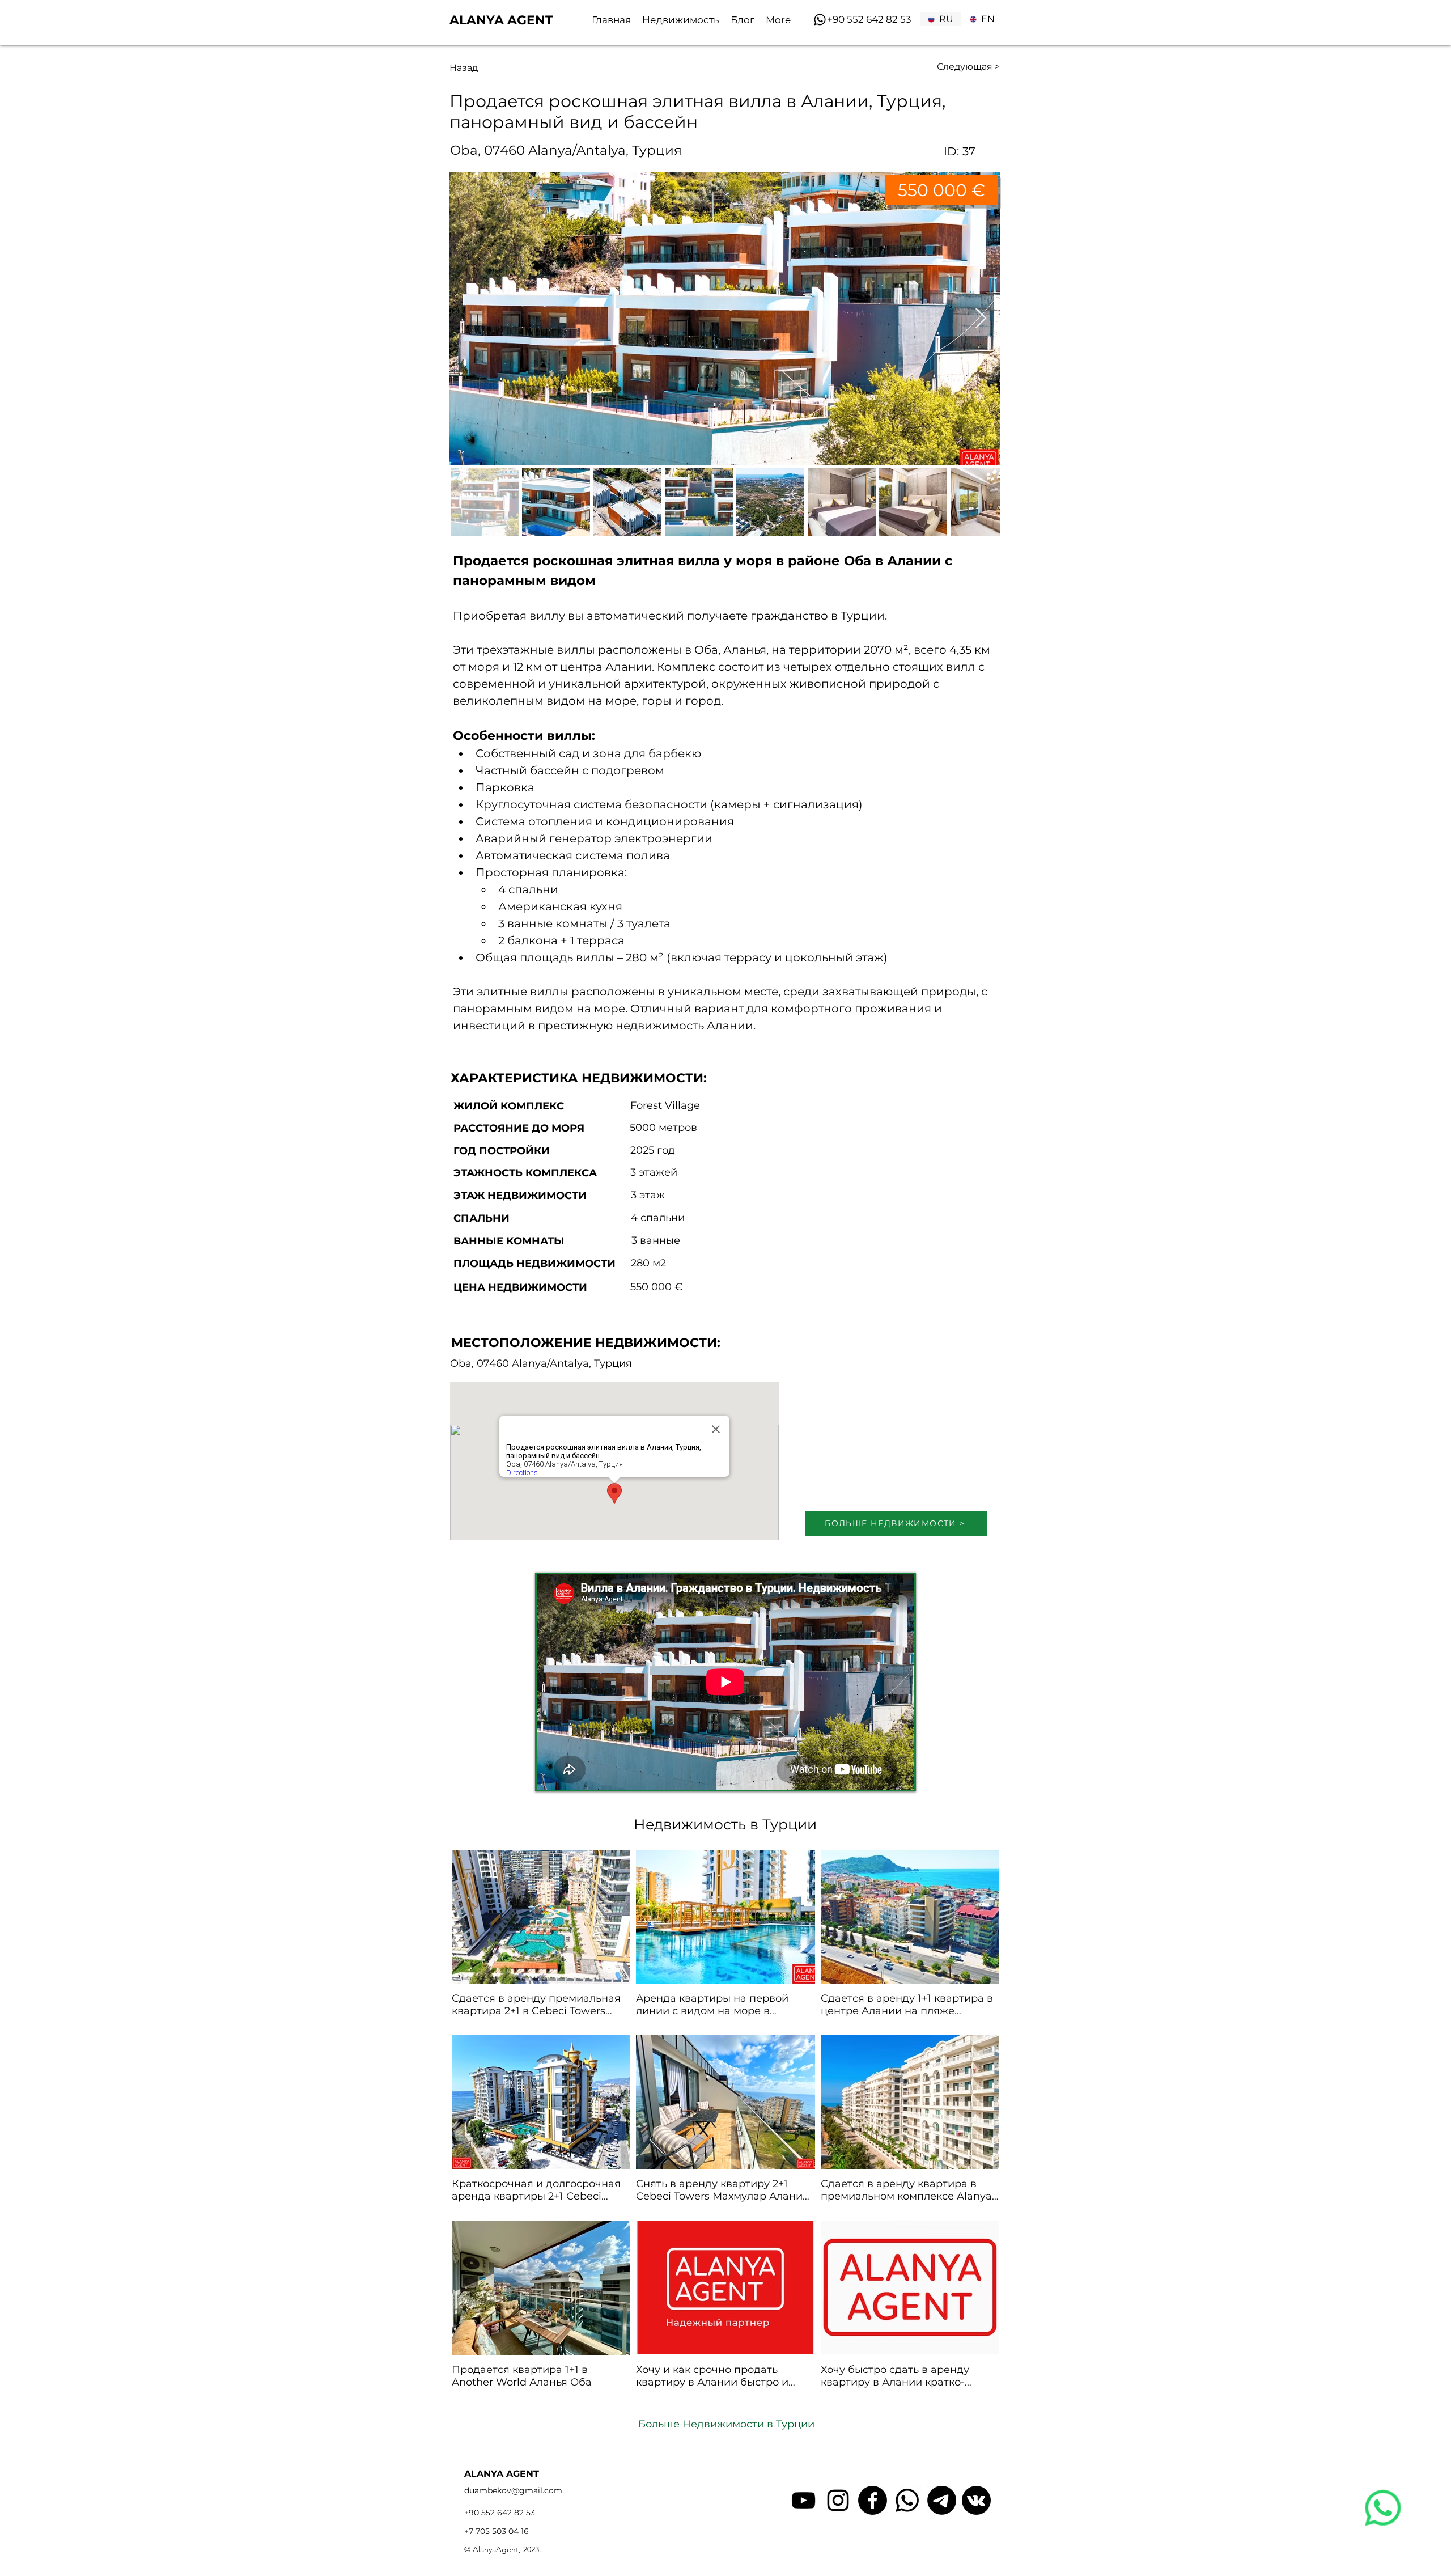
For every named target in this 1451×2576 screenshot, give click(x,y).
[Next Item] (981, 319)
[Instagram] (838, 2500)
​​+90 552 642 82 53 (869, 19)
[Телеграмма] (942, 2500)
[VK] (976, 2500)
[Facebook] (873, 2500)
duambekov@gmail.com (513, 2490)
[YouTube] (803, 2500)
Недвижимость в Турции (725, 1824)
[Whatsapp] (820, 20)
